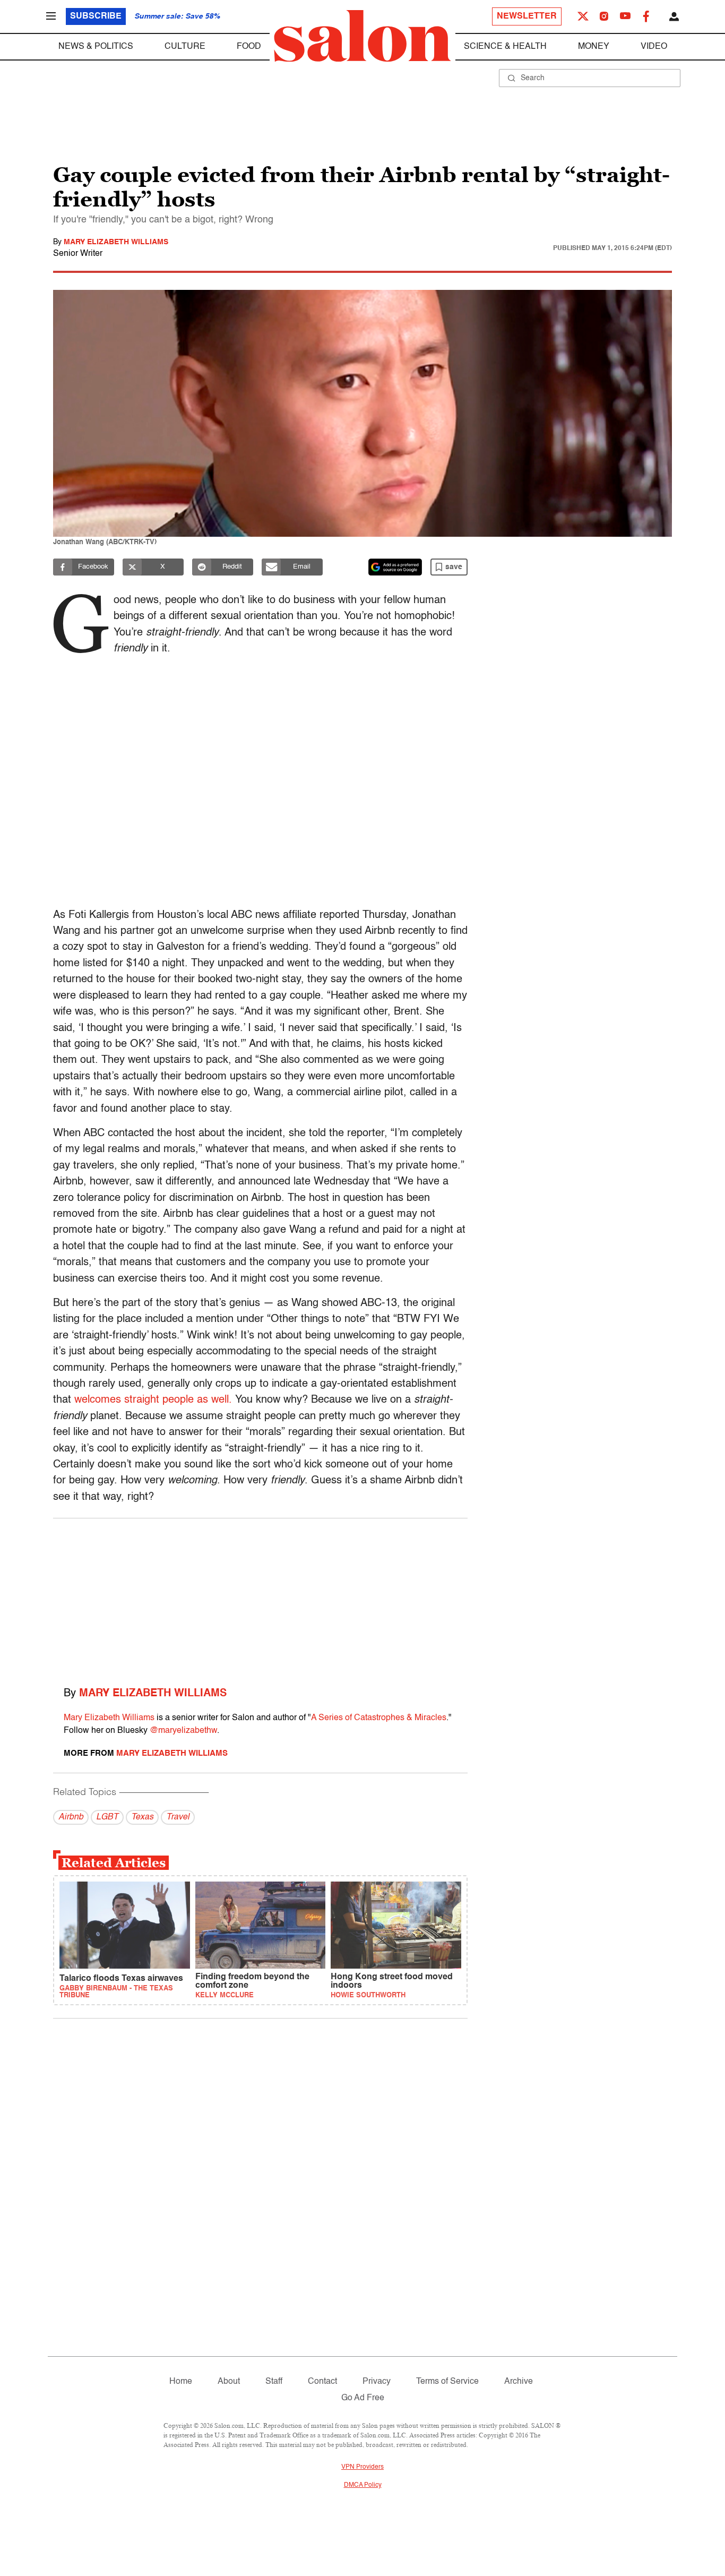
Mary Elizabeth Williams (116, 242)
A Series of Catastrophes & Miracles (379, 1718)
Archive (519, 2382)
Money (594, 47)
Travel (178, 1817)
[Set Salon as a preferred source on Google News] (395, 567)
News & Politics (96, 47)
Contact (322, 2382)
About (229, 2382)
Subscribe (96, 16)
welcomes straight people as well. (153, 1400)
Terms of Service (447, 2382)
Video (654, 47)
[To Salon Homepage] (362, 36)
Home (181, 2382)
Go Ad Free (363, 2398)
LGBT (107, 1817)
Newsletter (527, 16)
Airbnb (71, 1817)
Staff (274, 2382)
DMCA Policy (363, 2485)
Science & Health (505, 47)
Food (249, 47)
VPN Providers (362, 2467)
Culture (185, 47)
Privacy (377, 2382)
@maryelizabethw (183, 1731)
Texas (142, 1817)
